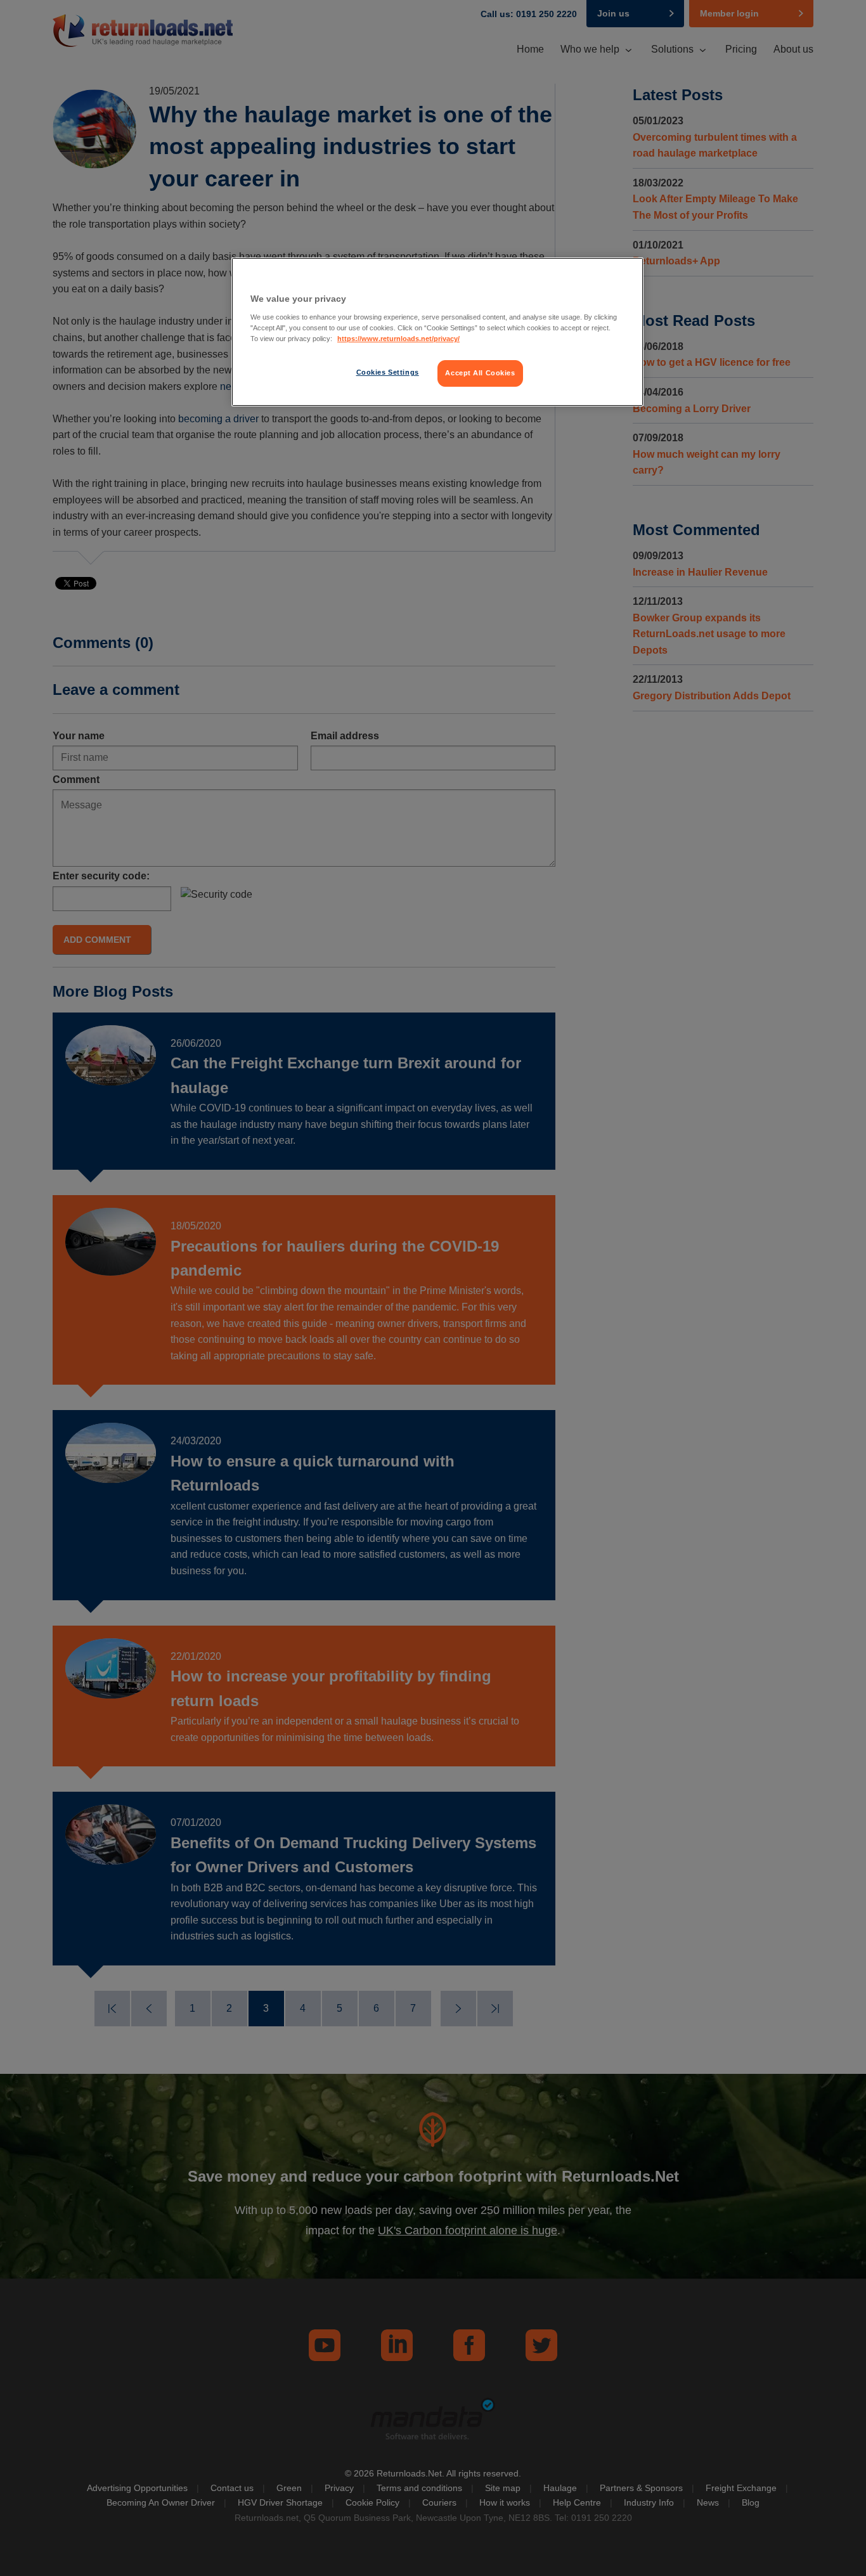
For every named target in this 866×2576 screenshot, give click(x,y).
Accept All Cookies (480, 373)
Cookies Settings (388, 372)
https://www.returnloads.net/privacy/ (398, 339)
